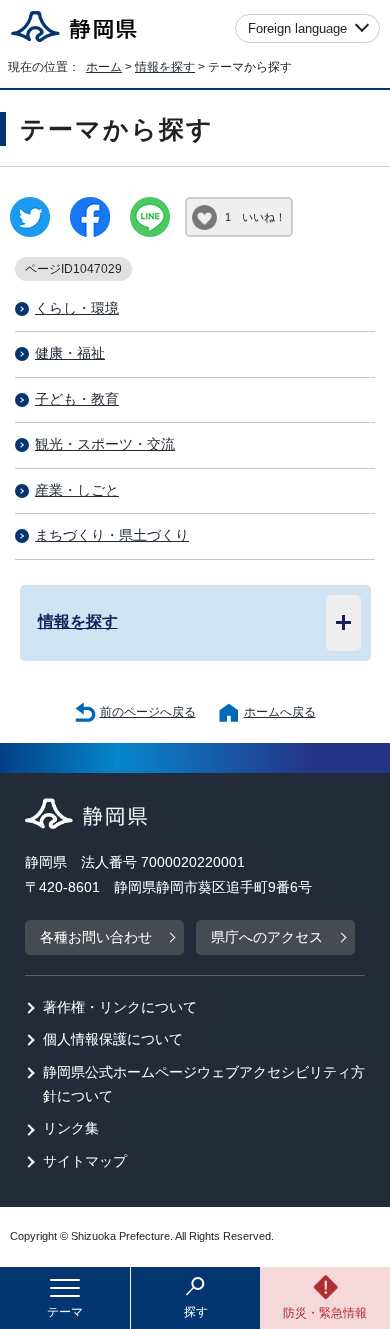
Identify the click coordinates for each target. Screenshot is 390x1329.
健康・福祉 (70, 353)
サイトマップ (85, 1161)
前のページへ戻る (148, 712)
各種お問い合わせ (96, 937)
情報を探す (165, 67)
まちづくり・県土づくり (112, 535)
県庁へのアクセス (267, 937)
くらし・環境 (77, 308)
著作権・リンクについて (120, 1007)
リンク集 (71, 1128)
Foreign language (297, 28)
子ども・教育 (77, 399)
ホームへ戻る (280, 712)
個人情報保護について (113, 1039)
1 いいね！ (255, 217)
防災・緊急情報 (325, 1313)
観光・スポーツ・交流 (105, 444)
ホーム (104, 67)
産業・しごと (77, 490)
